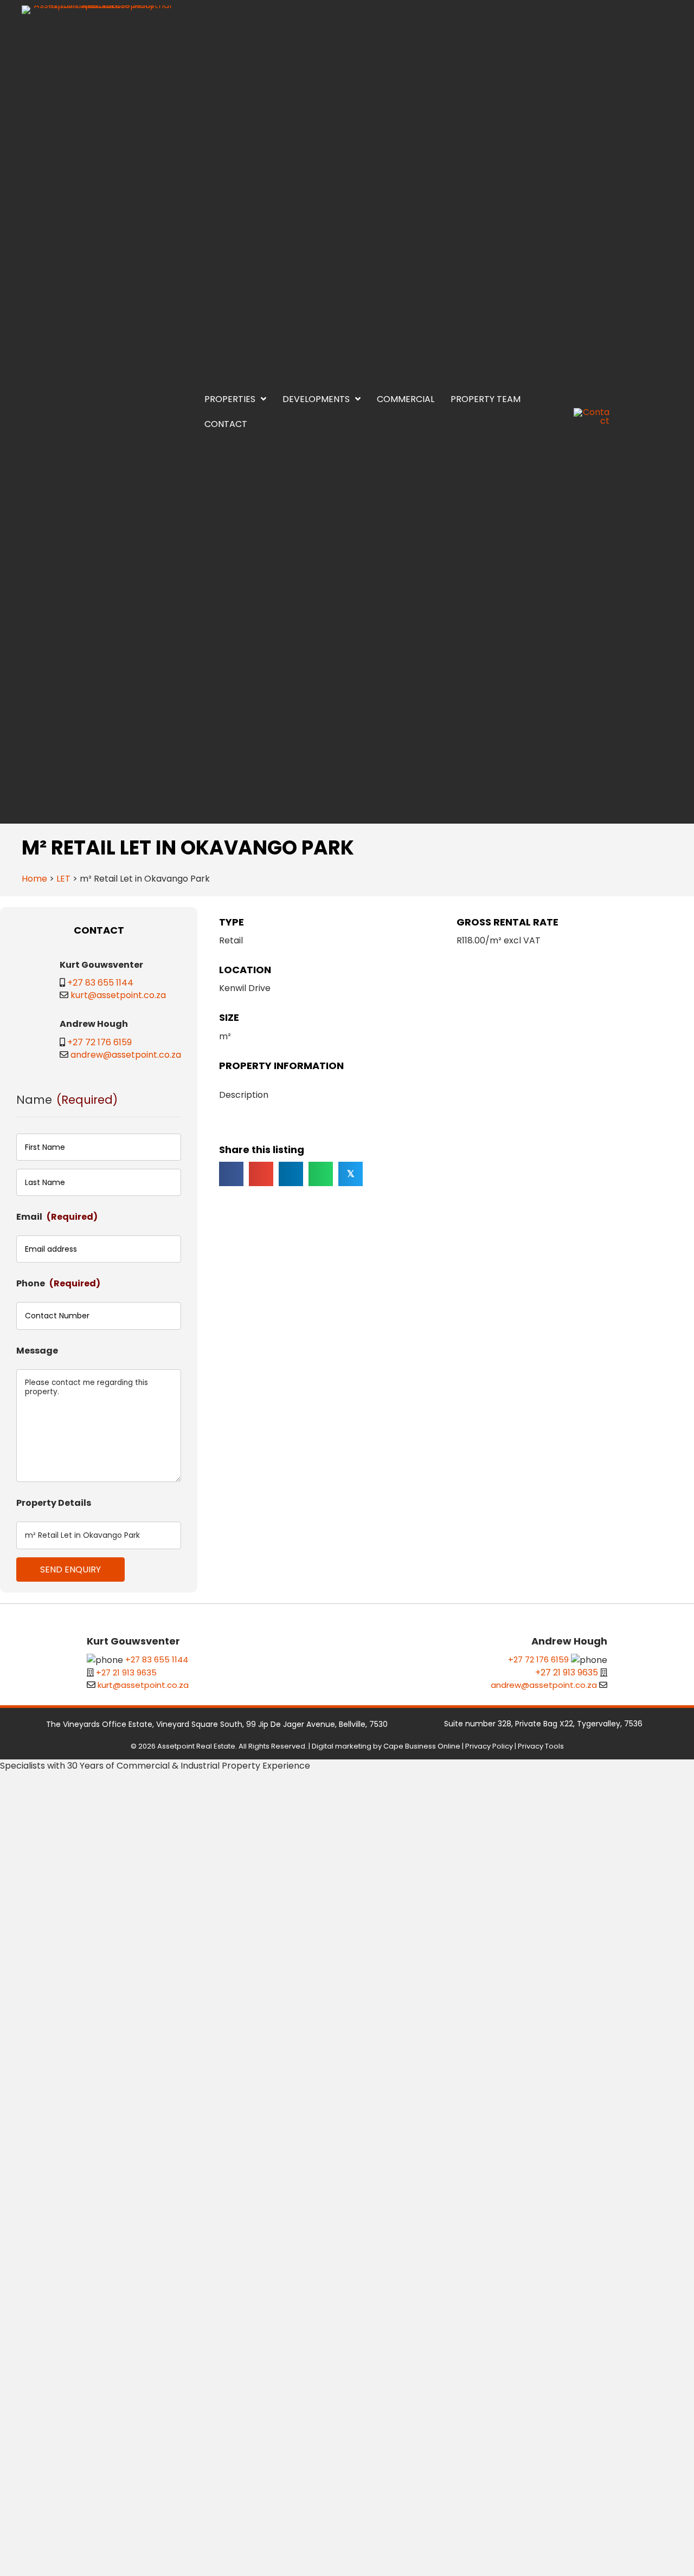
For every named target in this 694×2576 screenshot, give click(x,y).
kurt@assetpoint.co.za (118, 995)
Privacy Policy (489, 1746)
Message (37, 1351)
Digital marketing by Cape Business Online (386, 1746)
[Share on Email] (261, 1174)
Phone (58, 1283)
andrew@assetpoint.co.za (126, 1055)
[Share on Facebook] (231, 1174)
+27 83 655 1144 (100, 983)
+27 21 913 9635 (126, 1672)
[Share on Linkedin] (291, 1174)
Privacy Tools (541, 1746)
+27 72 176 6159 (99, 1042)
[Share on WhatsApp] (321, 1174)
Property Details (54, 1503)
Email (57, 1217)
